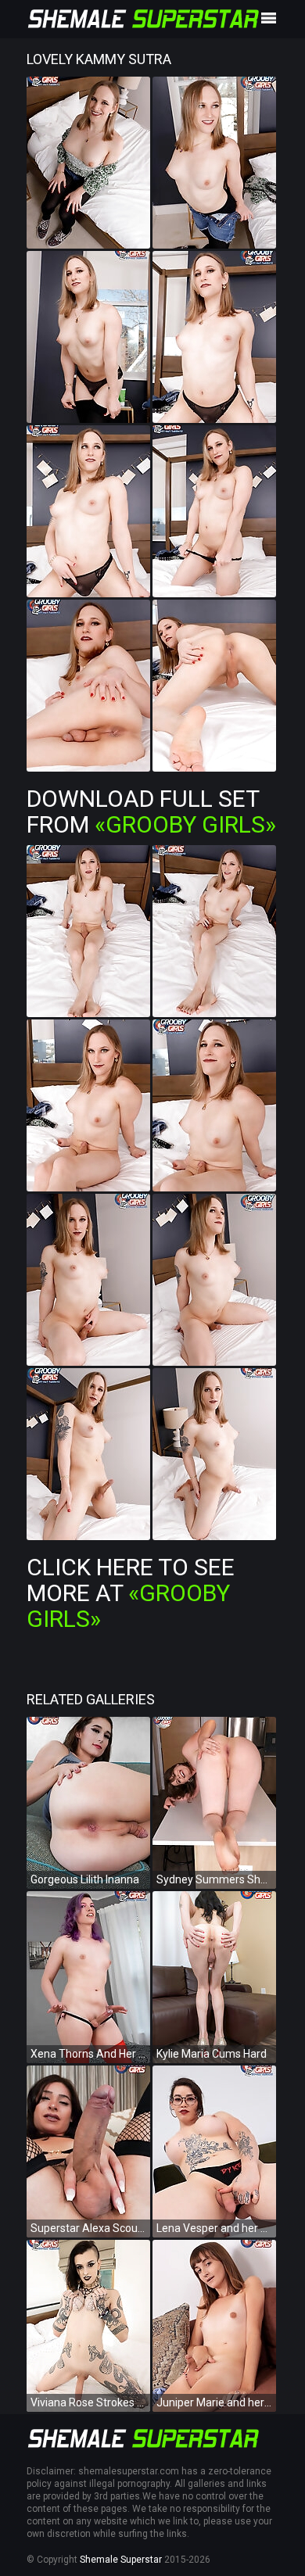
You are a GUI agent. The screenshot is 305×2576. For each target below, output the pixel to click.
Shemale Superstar (121, 2560)
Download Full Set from (151, 811)
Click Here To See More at (131, 1593)
